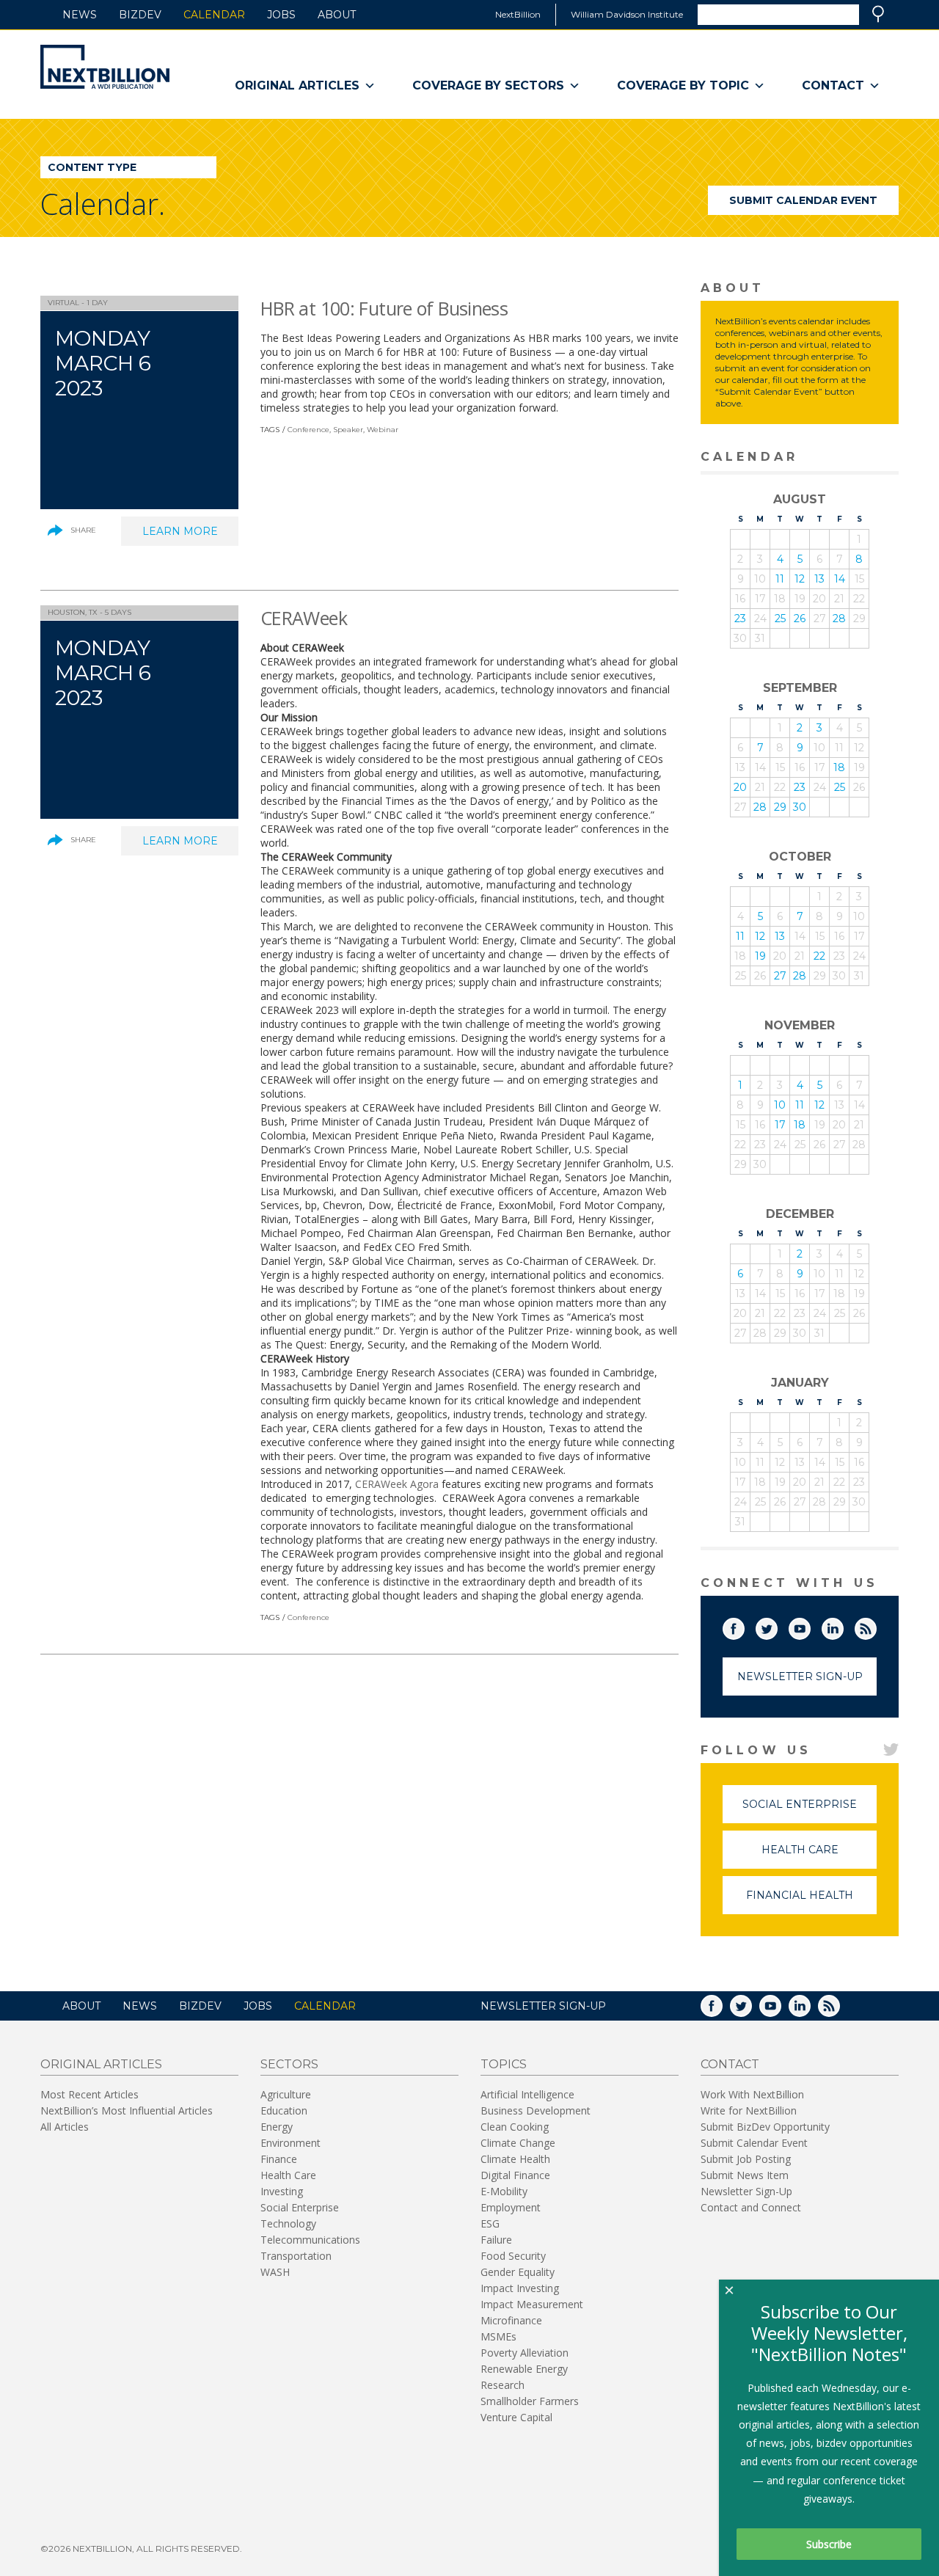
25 (780, 619)
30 (800, 807)
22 (819, 956)
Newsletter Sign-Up (800, 1676)
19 (760, 956)
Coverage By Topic (683, 85)
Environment (291, 2143)
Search (878, 14)
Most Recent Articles (89, 2094)
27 (780, 976)
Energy (277, 2127)
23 (740, 619)
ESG (490, 2223)
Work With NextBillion (752, 2094)
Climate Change (518, 2143)
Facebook (744, 1626)
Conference (308, 430)
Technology (288, 2223)
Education (284, 2110)
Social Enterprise (810, 1810)
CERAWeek (304, 618)
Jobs (281, 15)
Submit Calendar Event (803, 200)
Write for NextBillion (749, 2110)
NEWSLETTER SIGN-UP (543, 2006)
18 (839, 767)
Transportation (296, 2256)
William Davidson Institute (627, 14)
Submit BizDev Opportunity (765, 2127)
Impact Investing (520, 2288)
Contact (833, 85)
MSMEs (498, 2336)
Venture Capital (516, 2417)
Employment (511, 2207)
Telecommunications (310, 2240)
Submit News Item (745, 2175)
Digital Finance (515, 2175)
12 (800, 579)
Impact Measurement (532, 2304)
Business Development (536, 2110)
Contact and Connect (751, 2207)
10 (780, 1105)
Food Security (513, 2256)
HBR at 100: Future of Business (384, 308)
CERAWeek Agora (397, 1484)
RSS (876, 1626)
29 (780, 807)
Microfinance (511, 2320)
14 (840, 579)
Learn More (190, 535)
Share (83, 530)
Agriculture (286, 2094)
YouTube (810, 1626)
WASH (275, 2272)
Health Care (819, 1856)
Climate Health (515, 2159)
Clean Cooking (515, 2127)
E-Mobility (504, 2191)
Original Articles (297, 85)
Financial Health (811, 1901)
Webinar (383, 430)
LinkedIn (843, 1626)
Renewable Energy (524, 2369)
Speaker (348, 430)
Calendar (214, 15)
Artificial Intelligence (527, 2094)
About (337, 15)
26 (800, 619)
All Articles (65, 2127)
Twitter (777, 1626)
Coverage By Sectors (488, 85)
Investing (282, 2191)
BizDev (140, 15)
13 (819, 579)
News (80, 15)
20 (740, 787)
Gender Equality (518, 2272)
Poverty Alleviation (525, 2353)
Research (503, 2385)
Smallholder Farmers (530, 2401)
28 (839, 619)
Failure (496, 2240)
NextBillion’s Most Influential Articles (127, 2110)
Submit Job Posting (746, 2159)
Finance (279, 2159)
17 (780, 1125)
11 (780, 579)
